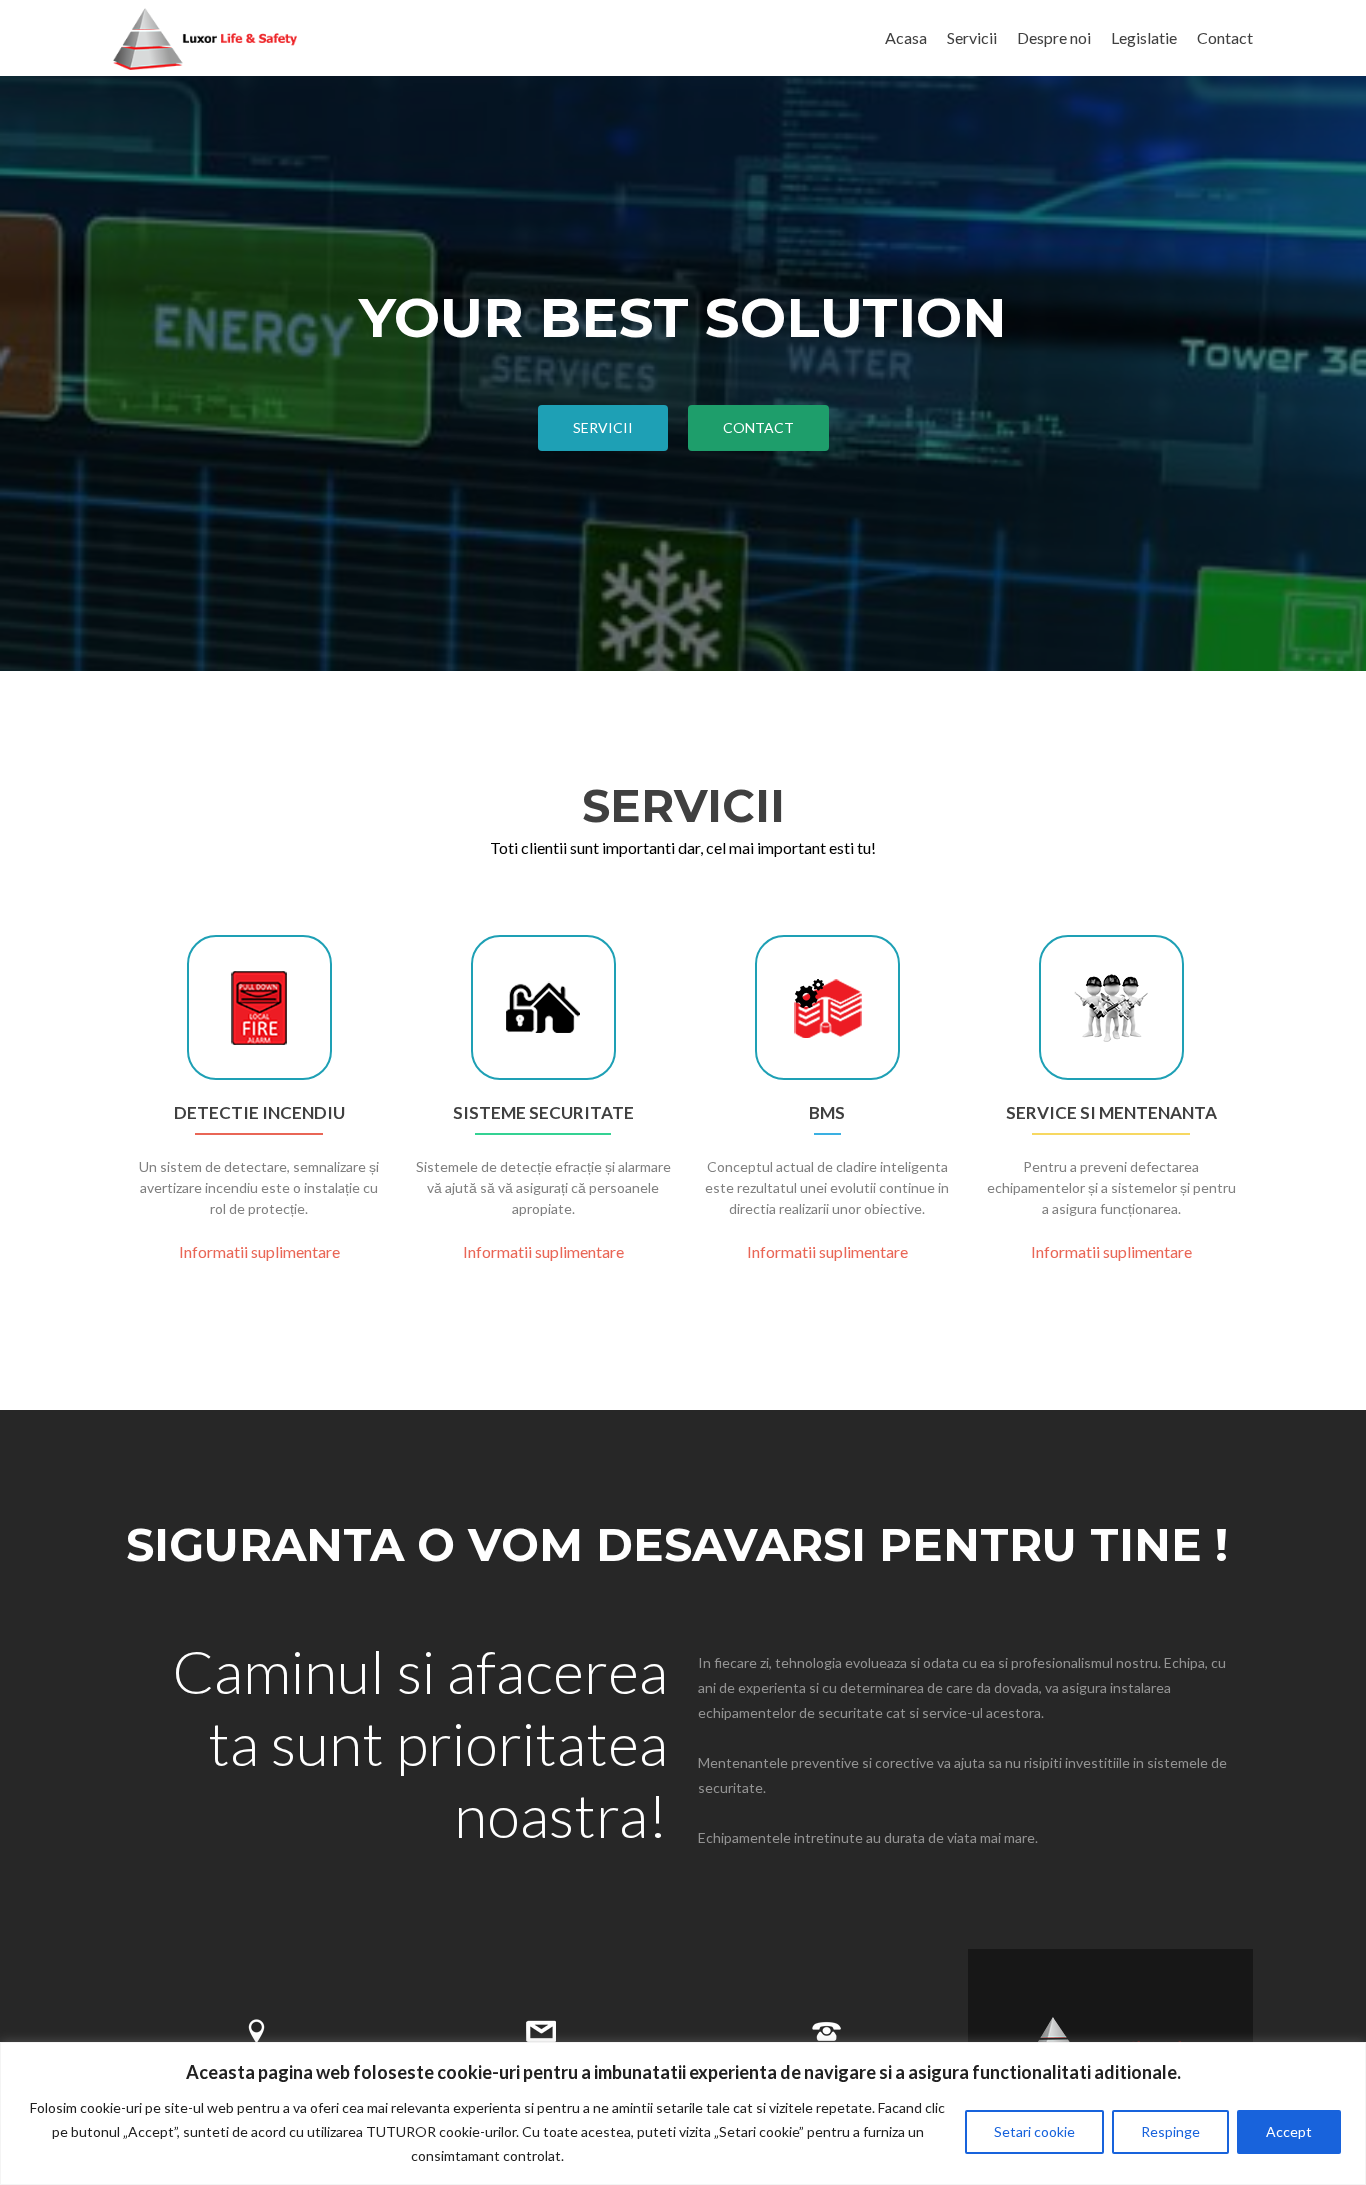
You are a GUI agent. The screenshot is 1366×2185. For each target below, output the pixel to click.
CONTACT (758, 427)
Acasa (906, 37)
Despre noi (1054, 37)
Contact (1225, 37)
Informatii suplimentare (259, 1251)
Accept (1289, 2131)
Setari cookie (1034, 2131)
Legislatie (1144, 37)
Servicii (972, 37)
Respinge (1170, 2131)
